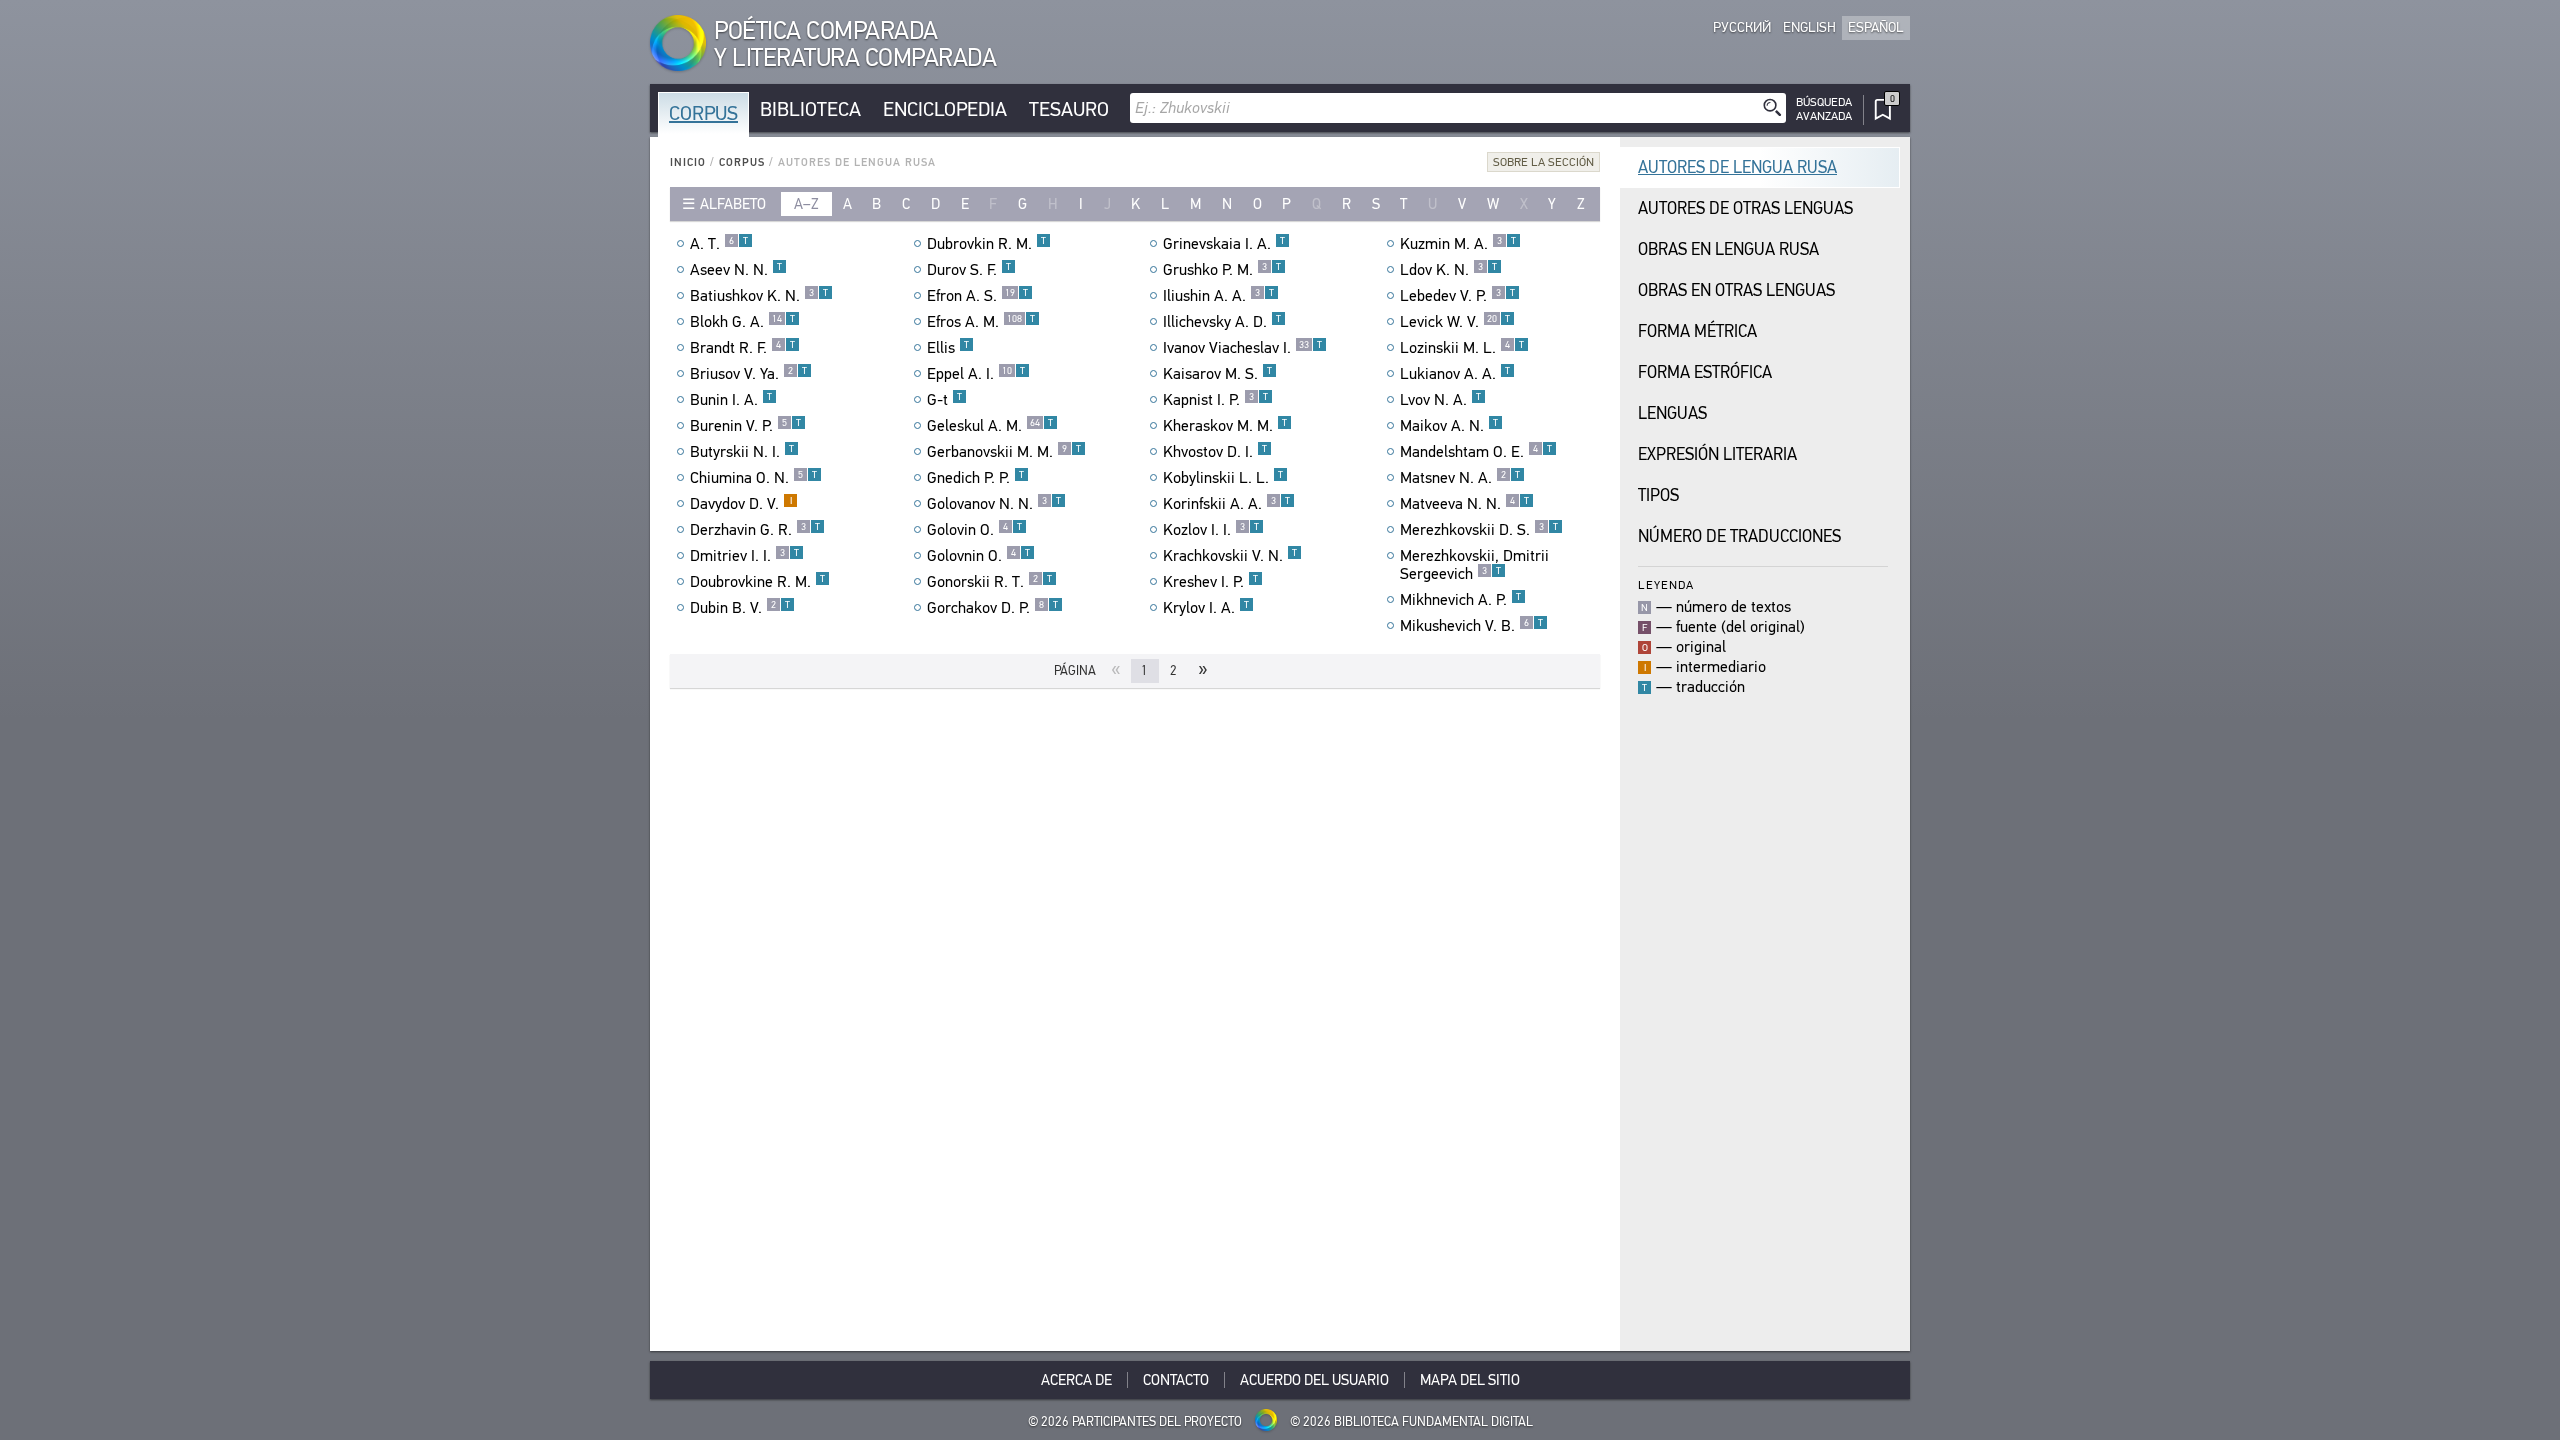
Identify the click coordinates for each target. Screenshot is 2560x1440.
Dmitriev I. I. (744, 556)
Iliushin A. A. (1218, 296)
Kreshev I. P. (1210, 582)
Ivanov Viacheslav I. (1242, 348)
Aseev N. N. (736, 270)
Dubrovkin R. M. (986, 244)
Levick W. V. (1455, 322)
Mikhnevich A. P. (1460, 600)
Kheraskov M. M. (1225, 426)
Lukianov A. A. (1455, 374)
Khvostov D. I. (1215, 452)
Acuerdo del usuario (1314, 1380)
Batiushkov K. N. (759, 296)
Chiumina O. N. (753, 478)
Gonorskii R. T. (989, 582)
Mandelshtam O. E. (1476, 452)
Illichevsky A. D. (1222, 322)
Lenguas (1672, 413)
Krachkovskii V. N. (1230, 556)
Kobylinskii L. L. (1223, 478)
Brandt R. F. (742, 348)
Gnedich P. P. (975, 478)
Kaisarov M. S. (1217, 374)
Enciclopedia (945, 109)
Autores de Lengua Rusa (1737, 167)
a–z (806, 204)
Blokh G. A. (742, 322)
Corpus (703, 113)
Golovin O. (974, 530)
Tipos (1658, 495)
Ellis (948, 348)
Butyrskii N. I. (742, 452)
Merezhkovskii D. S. (1479, 530)
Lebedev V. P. (1457, 296)
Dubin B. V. (740, 608)
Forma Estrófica (1705, 372)
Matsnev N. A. (1460, 478)
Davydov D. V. (741, 504)
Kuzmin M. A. (1458, 244)
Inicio (688, 162)
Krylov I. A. (1206, 608)
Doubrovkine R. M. (757, 582)
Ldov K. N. (1448, 270)
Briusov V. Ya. (748, 374)
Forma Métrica (1697, 331)
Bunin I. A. (731, 400)
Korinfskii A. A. (1226, 504)
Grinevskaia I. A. (1224, 244)
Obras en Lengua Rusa (1728, 249)
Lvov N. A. (1440, 400)
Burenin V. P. (745, 426)
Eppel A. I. (976, 374)
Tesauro (1069, 109)
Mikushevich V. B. (1471, 626)
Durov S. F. (969, 270)
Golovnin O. (978, 556)
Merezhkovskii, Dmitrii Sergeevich (1474, 565)
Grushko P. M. (1222, 270)
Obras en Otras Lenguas (1736, 290)
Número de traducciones (1739, 536)
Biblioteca (810, 109)
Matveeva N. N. (1464, 504)
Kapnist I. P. (1215, 400)
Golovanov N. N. (994, 504)
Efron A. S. (977, 296)
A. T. (719, 244)
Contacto (1176, 1380)
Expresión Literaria (1717, 454)
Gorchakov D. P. (992, 608)
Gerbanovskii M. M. (1004, 452)
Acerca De (1076, 1380)
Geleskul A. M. (990, 426)
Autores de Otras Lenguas (1745, 208)
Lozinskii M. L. (1462, 348)
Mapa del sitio (1470, 1380)
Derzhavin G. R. (755, 530)
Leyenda (1666, 584)
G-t (944, 400)
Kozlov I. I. (1211, 530)
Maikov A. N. (1449, 426)
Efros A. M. (981, 322)
